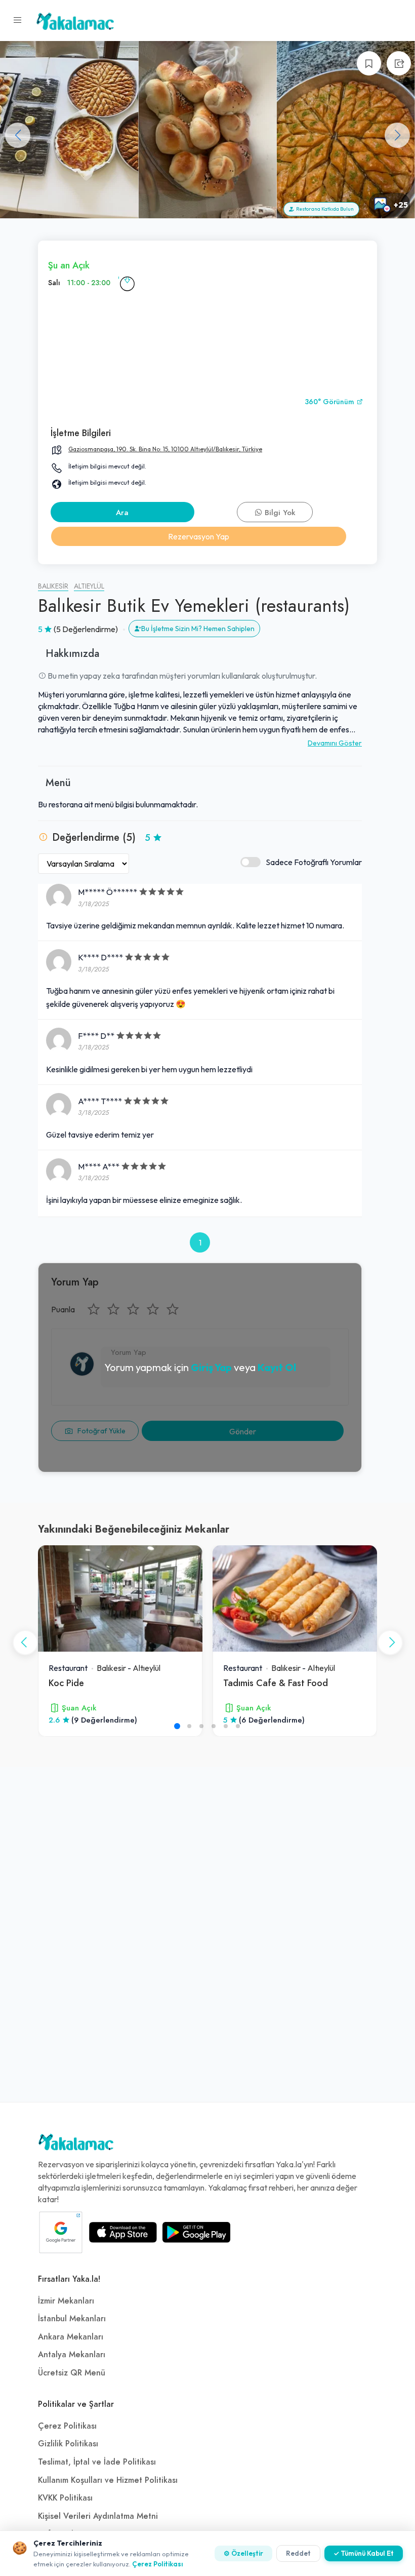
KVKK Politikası (65, 2498)
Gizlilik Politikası (68, 2444)
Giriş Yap (211, 1367)
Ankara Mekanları (71, 2337)
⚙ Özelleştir (243, 2553)
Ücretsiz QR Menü (72, 2373)
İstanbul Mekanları (72, 2319)
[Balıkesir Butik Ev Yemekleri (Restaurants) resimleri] (69, 130)
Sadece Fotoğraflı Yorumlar (314, 862)
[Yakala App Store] (123, 2232)
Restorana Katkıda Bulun (324, 209)
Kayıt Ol (277, 1367)
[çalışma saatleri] (127, 283)
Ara (122, 513)
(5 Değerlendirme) (86, 629)
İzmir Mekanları (66, 2301)
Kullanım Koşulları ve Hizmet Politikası (108, 2480)
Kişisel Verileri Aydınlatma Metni (98, 2516)
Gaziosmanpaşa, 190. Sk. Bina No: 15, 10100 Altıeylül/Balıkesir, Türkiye (165, 449)
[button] (397, 135)
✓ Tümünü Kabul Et (364, 2553)
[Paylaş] (399, 63)
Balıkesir (53, 586)
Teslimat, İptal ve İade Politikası (97, 2462)
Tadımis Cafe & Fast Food (276, 1683)
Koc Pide (66, 1683)
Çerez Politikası (67, 2426)
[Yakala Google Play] (196, 2232)
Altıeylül (89, 586)
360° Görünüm (330, 402)
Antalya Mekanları (72, 2355)
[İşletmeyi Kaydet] (369, 63)
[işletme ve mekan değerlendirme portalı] (18, 20)
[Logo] (76, 2144)
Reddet (298, 2553)
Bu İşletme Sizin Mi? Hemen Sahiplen (198, 629)
